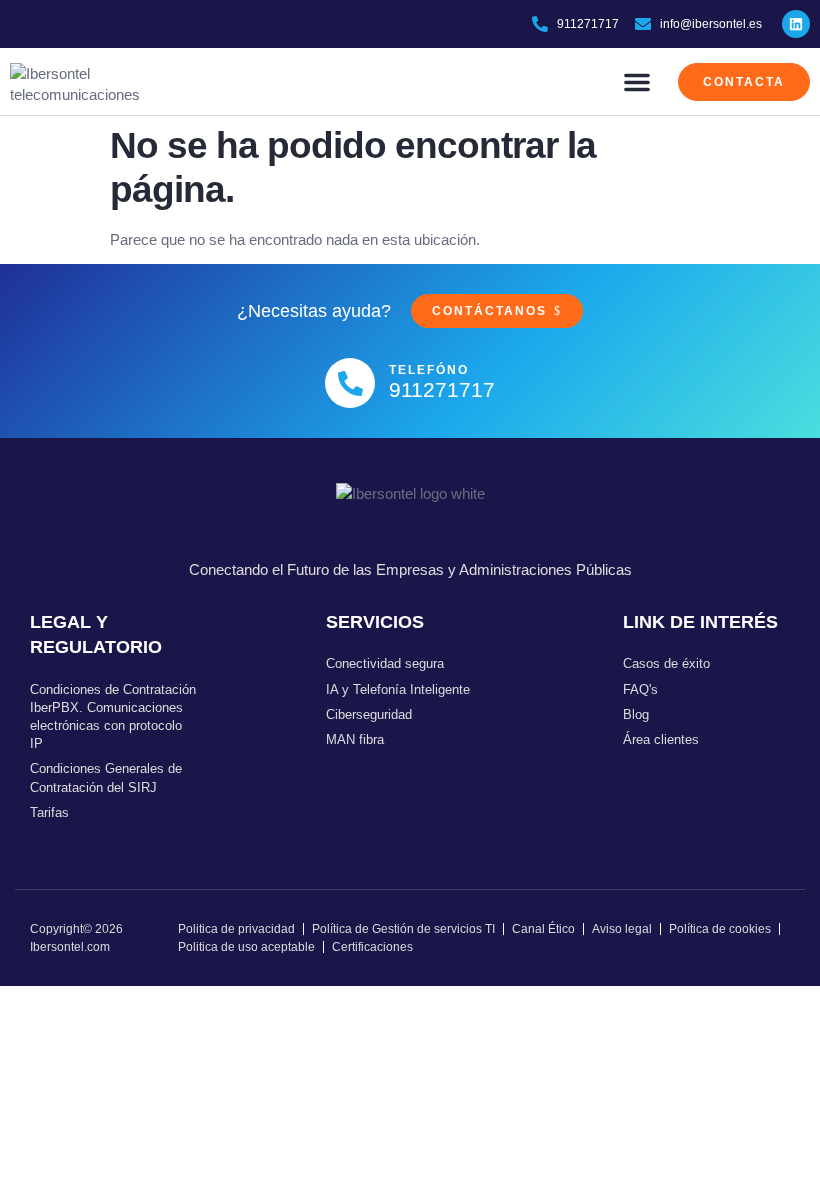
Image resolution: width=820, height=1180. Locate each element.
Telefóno (429, 370)
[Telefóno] (350, 383)
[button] (637, 82)
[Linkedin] (796, 24)
